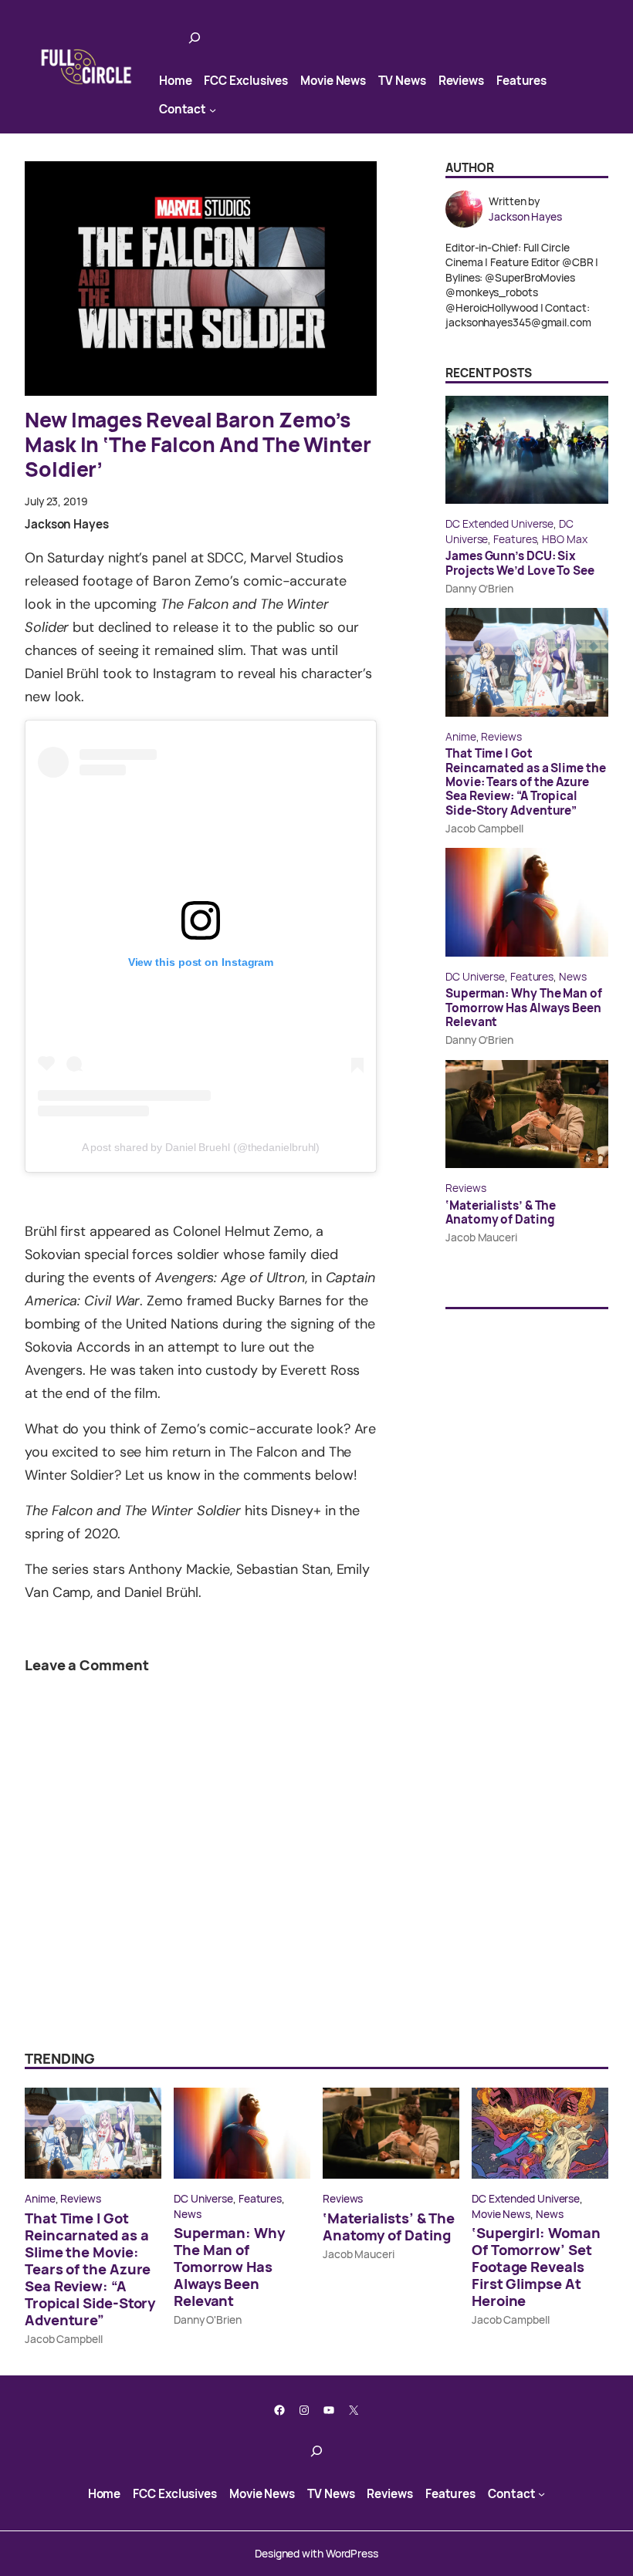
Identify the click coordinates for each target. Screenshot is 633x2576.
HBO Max (564, 539)
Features (515, 539)
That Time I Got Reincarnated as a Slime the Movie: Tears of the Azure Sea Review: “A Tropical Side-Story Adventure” (526, 782)
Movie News (501, 2214)
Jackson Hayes (67, 524)
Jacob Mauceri (481, 1237)
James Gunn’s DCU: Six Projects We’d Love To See (520, 564)
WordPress (352, 2553)
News (573, 976)
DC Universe (475, 976)
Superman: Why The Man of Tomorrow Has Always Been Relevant (524, 1008)
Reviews (501, 736)
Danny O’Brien (479, 588)
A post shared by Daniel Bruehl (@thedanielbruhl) (201, 1147)
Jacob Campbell (484, 828)
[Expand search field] (195, 38)
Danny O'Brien (208, 2319)
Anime (461, 736)
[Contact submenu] (213, 109)
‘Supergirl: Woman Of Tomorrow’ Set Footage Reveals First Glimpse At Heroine (536, 2267)
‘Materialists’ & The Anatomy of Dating (501, 1213)
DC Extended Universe (499, 523)
